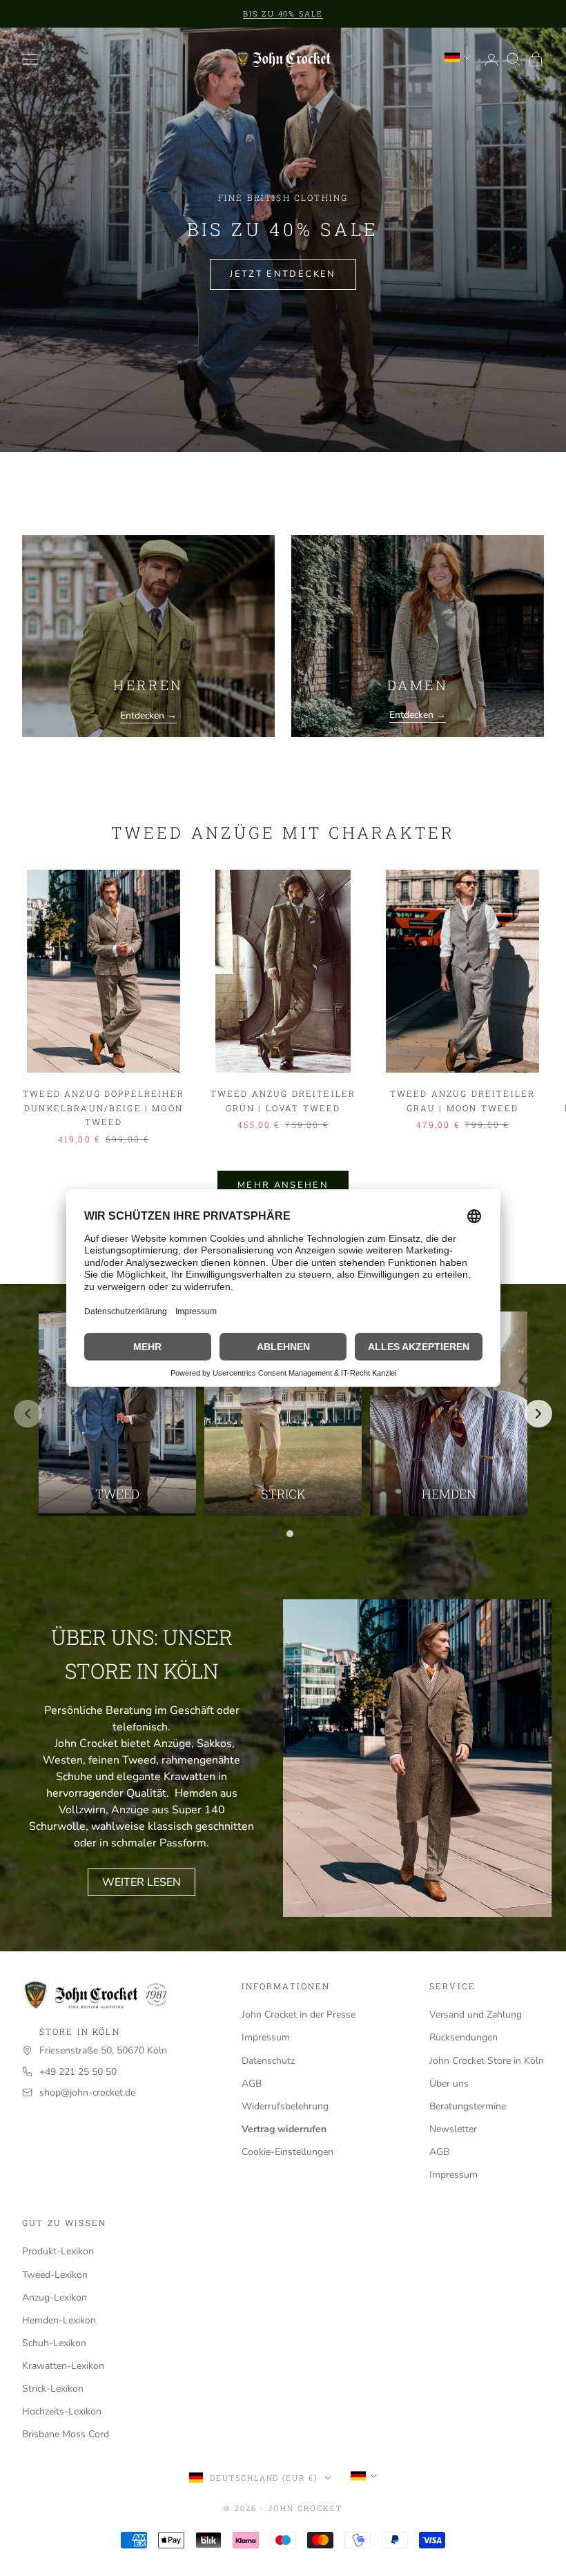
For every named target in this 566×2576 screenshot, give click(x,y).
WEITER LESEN (141, 1882)
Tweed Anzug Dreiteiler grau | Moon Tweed (463, 1100)
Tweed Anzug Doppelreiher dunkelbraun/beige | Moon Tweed (104, 1108)
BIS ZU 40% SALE (283, 13)
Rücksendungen (463, 2037)
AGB (252, 2084)
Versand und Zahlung (476, 2014)
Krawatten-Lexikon (63, 2366)
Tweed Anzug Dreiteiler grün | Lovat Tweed (283, 1100)
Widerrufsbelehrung (285, 2106)
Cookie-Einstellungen (287, 2152)
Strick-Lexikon (53, 2389)
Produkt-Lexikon (58, 2251)
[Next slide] (538, 1414)
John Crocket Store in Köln (487, 2061)
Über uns (449, 2084)
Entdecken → (148, 715)
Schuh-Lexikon (54, 2343)
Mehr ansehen (283, 1185)
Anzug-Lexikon (55, 2297)
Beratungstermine (468, 2106)
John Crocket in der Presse (299, 2014)
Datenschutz (268, 2061)
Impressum (266, 2037)
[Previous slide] (28, 1414)
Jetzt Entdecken (283, 274)
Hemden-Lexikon (59, 2320)
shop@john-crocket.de (87, 2092)
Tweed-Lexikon (55, 2275)
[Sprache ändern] (458, 57)
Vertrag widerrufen (284, 2129)
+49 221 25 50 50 (78, 2072)
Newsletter (453, 2129)
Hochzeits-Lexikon (62, 2411)
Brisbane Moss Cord (66, 2434)
